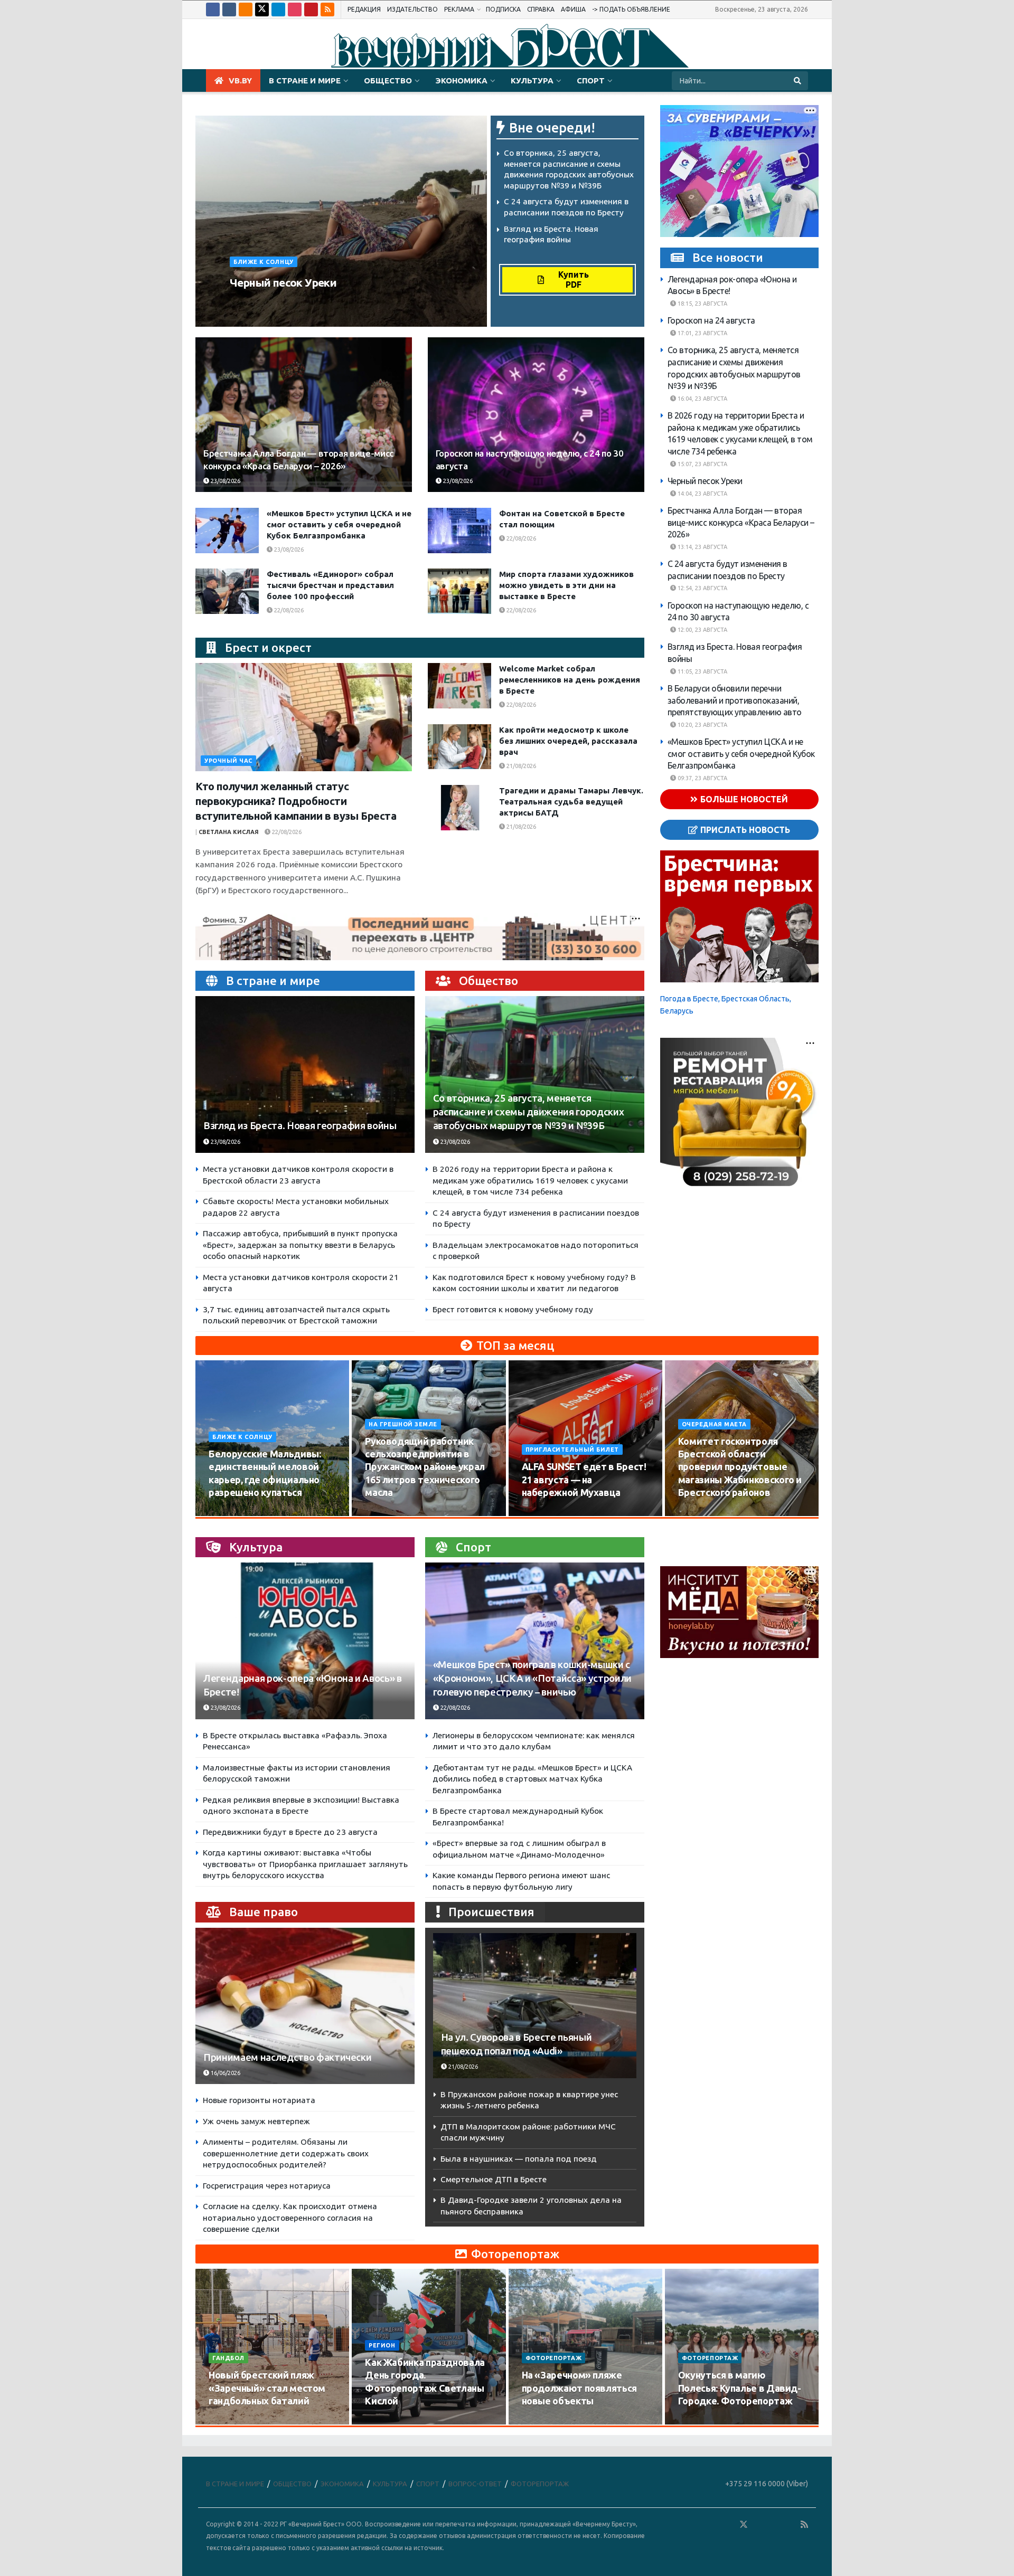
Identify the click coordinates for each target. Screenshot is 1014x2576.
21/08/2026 (520, 766)
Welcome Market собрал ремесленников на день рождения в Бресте (570, 680)
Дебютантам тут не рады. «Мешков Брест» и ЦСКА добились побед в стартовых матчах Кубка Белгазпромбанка (532, 1779)
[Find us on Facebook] (213, 10)
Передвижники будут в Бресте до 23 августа (290, 1832)
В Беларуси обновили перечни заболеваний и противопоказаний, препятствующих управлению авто (735, 700)
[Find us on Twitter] (262, 10)
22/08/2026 (520, 538)
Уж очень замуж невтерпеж (256, 2121)
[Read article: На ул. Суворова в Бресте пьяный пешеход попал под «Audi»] (535, 2006)
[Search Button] (798, 81)
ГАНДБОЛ (228, 2358)
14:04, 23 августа (702, 493)
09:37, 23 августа (702, 778)
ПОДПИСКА (503, 9)
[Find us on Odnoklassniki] (246, 10)
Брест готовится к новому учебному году (513, 1309)
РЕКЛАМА (459, 9)
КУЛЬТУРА (532, 80)
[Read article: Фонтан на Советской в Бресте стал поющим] (459, 531)
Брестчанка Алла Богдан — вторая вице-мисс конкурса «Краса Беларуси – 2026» (741, 522)
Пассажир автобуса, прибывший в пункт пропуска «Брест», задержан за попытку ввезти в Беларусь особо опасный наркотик (300, 1245)
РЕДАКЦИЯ (364, 9)
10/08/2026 (230, 1512)
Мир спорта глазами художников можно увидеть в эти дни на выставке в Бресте (566, 585)
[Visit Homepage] (507, 44)
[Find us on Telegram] (278, 10)
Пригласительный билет (572, 1450)
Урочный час (228, 761)
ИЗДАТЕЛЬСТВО (412, 9)
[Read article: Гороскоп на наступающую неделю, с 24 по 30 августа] (536, 415)
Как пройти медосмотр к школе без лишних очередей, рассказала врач (568, 741)
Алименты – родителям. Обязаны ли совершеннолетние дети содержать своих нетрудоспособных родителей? (286, 2153)
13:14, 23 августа (702, 547)
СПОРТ (591, 80)
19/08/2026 (700, 1512)
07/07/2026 (700, 2421)
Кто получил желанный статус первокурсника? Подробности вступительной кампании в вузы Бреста (296, 801)
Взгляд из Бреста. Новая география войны (300, 1126)
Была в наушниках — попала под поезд (519, 2159)
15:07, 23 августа (702, 463)
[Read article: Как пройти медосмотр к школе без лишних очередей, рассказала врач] (459, 747)
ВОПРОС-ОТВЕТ (475, 2484)
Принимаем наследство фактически (287, 2057)
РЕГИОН (382, 2345)
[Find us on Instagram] (295, 10)
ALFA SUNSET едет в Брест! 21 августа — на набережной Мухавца (584, 1479)
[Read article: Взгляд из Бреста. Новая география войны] (305, 1074)
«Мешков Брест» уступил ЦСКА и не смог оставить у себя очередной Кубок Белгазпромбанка (339, 524)
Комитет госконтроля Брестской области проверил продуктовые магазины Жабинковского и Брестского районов (740, 1467)
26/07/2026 (230, 2421)
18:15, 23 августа (702, 304)
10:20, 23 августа (702, 725)
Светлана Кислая (229, 832)
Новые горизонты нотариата (259, 2100)
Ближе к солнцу (264, 262)
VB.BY (240, 80)
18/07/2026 (543, 2421)
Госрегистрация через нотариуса (267, 2186)
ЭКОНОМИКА (461, 80)
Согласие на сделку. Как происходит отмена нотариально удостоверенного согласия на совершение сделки (290, 2218)
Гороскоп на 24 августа (711, 320)
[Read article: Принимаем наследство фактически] (305, 2006)
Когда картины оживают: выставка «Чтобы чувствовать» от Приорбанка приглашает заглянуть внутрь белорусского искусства (305, 1864)
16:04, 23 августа (702, 399)
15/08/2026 (386, 1512)
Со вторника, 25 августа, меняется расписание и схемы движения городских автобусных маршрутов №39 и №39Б (528, 1112)
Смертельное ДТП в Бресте (494, 2179)
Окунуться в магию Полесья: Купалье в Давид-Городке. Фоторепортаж (740, 2388)
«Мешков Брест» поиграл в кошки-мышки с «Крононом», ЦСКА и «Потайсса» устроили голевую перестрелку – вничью (532, 1678)
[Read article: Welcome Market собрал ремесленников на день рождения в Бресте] (459, 686)
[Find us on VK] (229, 10)
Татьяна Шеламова (267, 302)
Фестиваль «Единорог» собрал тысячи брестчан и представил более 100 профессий (330, 585)
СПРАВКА (541, 9)
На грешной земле (403, 1424)
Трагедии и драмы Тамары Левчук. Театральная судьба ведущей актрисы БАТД (571, 802)
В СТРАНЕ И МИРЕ (305, 80)
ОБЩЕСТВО (388, 80)
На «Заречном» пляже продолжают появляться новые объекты (579, 2388)
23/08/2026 (328, 302)
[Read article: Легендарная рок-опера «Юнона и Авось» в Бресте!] (305, 1641)
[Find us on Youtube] (311, 10)
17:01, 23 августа (702, 333)
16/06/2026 (225, 2073)
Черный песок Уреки (283, 282)
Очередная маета (714, 1424)
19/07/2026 (386, 2421)
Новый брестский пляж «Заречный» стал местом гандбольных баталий (267, 2388)
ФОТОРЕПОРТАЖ (554, 2358)
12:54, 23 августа (702, 588)
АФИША (573, 9)
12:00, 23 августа (702, 630)
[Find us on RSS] (327, 10)
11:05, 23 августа (702, 671)
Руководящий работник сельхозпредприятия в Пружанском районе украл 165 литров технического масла (425, 1467)
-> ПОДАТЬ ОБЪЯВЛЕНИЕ (631, 9)
